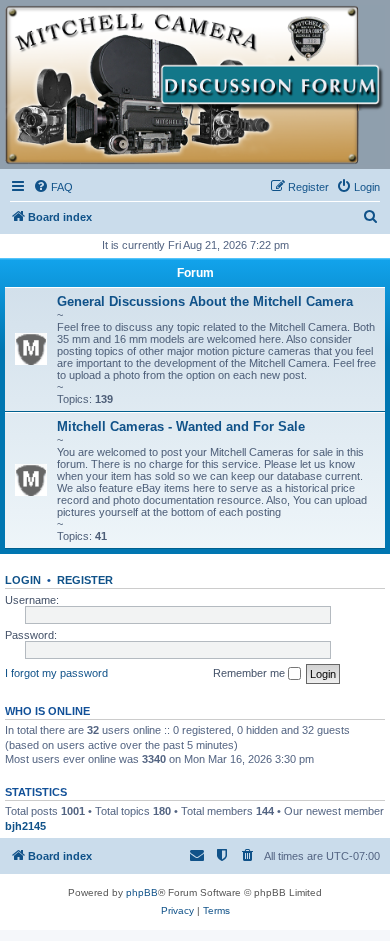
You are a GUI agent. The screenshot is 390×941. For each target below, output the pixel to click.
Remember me (250, 673)
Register (85, 580)
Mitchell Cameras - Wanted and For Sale (181, 426)
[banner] (195, 85)
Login (23, 580)
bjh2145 (25, 826)
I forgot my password (56, 673)
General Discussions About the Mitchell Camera (205, 301)
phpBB (142, 892)
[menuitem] (53, 187)
